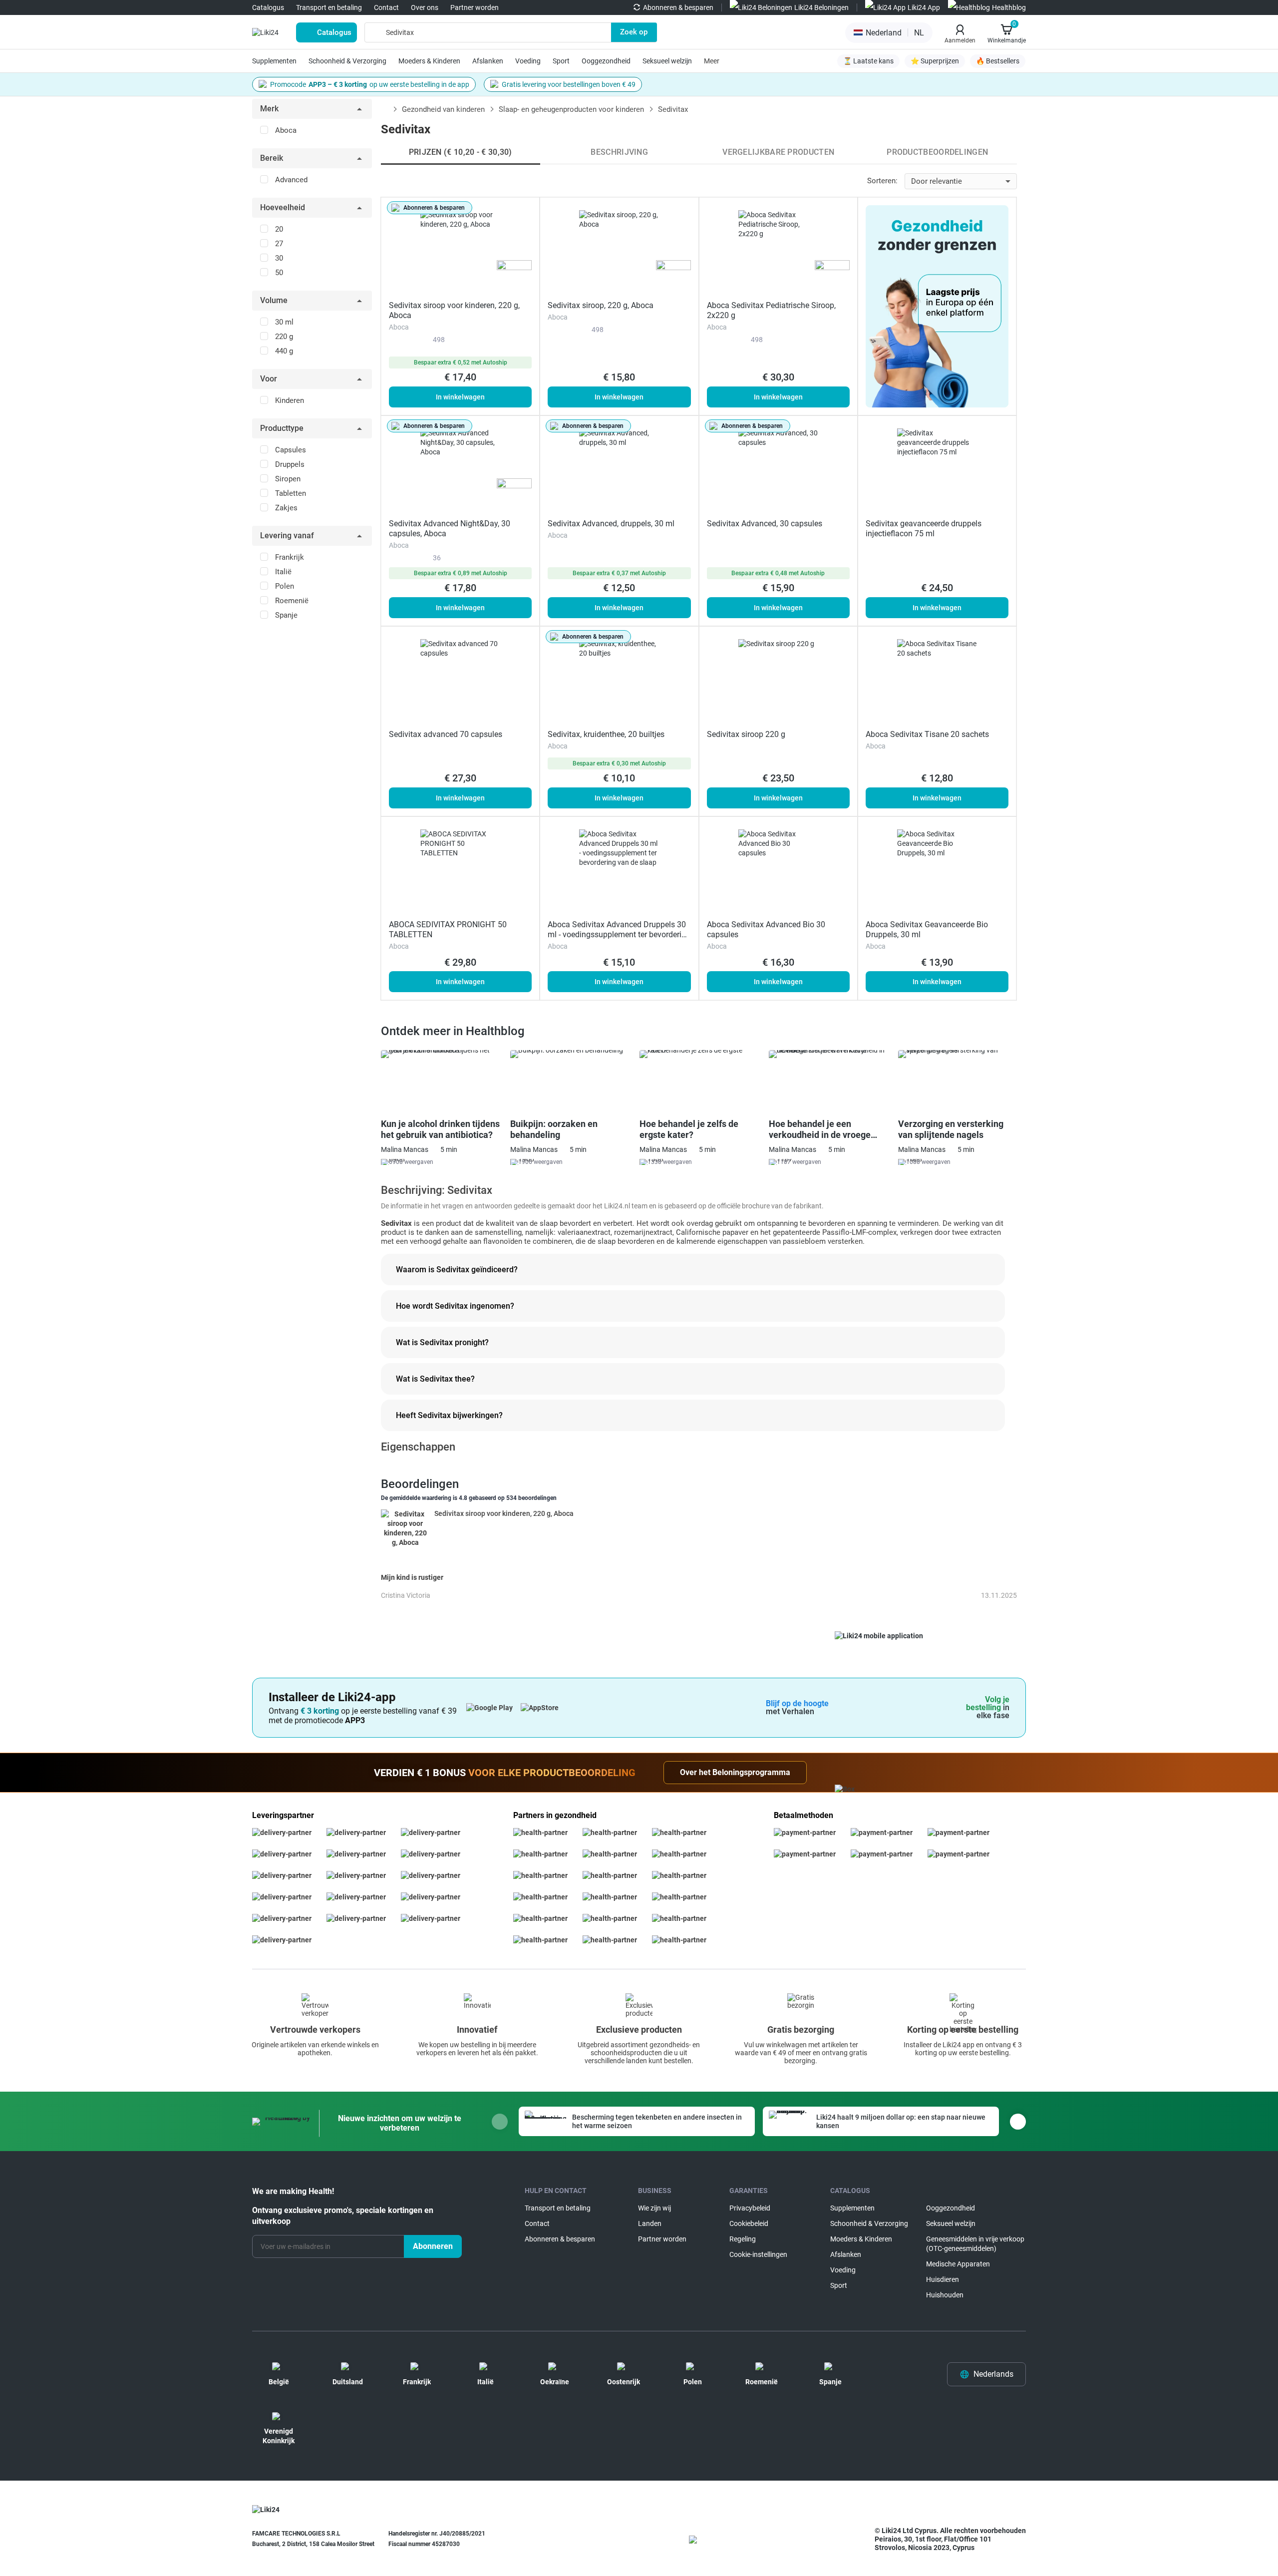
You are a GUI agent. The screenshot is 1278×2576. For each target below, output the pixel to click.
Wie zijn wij (654, 2208)
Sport (561, 61)
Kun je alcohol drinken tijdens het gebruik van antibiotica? (440, 1129)
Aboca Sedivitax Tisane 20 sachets (927, 734)
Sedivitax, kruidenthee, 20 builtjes (606, 734)
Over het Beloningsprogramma (735, 1772)
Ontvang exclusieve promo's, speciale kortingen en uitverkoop (343, 2216)
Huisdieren (943, 2279)
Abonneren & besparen (678, 7)
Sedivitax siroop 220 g (746, 734)
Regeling (743, 2239)
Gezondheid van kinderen (443, 109)
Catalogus (268, 7)
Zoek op (634, 32)
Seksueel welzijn (667, 61)
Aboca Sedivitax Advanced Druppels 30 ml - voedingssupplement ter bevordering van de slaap (619, 934)
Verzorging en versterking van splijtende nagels (951, 1129)
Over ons (425, 7)
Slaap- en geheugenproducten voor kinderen (571, 109)
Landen (650, 2223)
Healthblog (1009, 7)
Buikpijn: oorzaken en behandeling (554, 1129)
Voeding (528, 61)
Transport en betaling (329, 7)
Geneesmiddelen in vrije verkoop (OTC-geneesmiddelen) (975, 2244)
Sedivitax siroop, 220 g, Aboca (601, 305)
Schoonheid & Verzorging (347, 61)
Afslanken (488, 61)
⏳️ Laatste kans (868, 61)
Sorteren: (882, 181)
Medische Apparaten (958, 2264)
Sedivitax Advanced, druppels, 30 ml (611, 524)
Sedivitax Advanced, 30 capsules (765, 524)
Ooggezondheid (606, 61)
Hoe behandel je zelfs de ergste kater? (689, 1129)
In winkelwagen (460, 397)
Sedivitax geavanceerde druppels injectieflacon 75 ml (924, 529)
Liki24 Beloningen (821, 7)
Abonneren (433, 2246)
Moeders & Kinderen (429, 61)
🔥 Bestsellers (998, 61)
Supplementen (274, 61)
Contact (386, 7)
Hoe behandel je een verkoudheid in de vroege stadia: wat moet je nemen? (824, 1129)
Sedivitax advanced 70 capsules (446, 734)
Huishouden (945, 2295)
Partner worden (475, 7)
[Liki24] (266, 2510)
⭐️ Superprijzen (935, 61)
